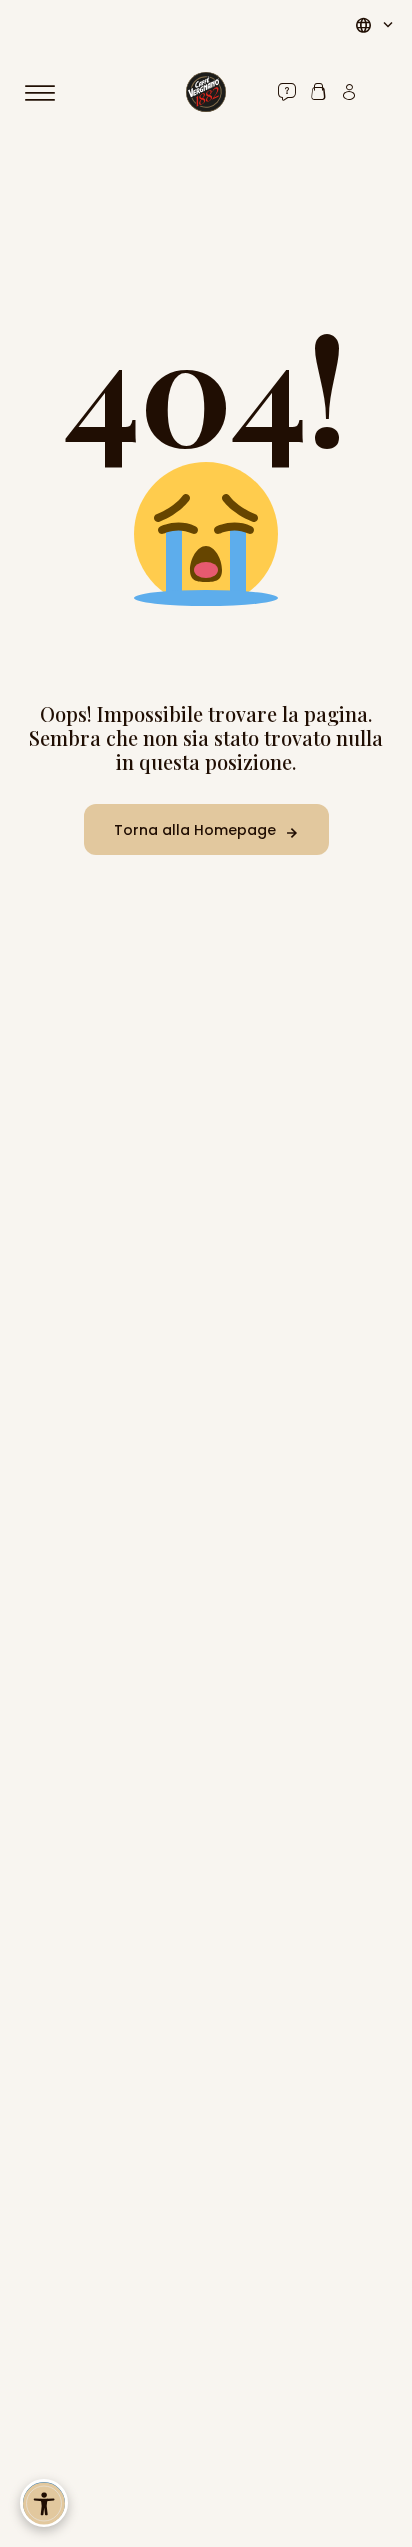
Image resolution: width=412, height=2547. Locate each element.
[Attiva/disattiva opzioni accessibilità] (44, 2503)
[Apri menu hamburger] (49, 93)
